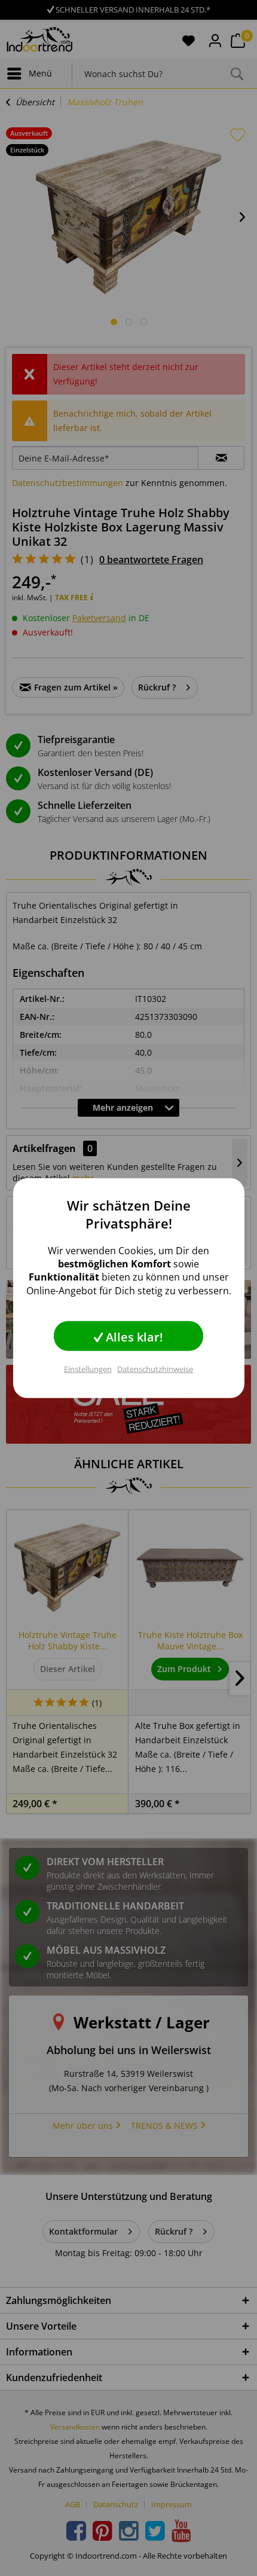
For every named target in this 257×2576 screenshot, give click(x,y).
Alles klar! (133, 1337)
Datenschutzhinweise (155, 1369)
